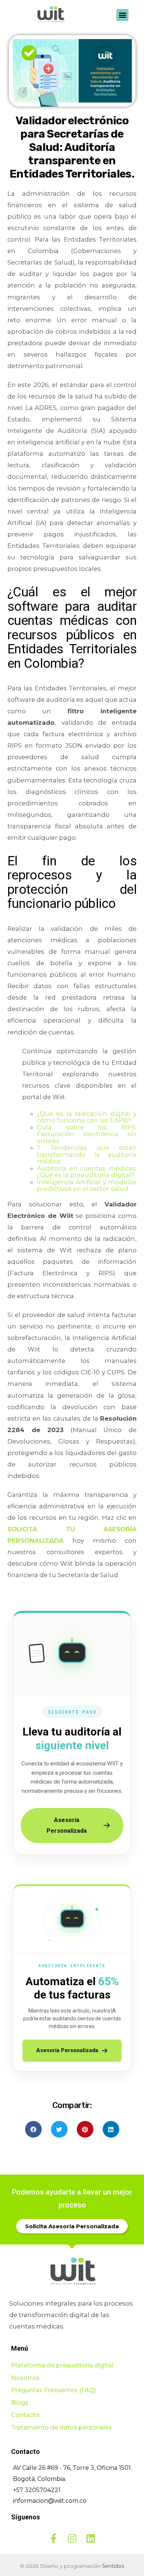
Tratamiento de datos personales (61, 2427)
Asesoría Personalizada (67, 1826)
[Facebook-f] (54, 2538)
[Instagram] (72, 2538)
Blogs (20, 2403)
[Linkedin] (90, 2538)
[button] (122, 15)
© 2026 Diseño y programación (72, 2566)
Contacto (25, 2415)
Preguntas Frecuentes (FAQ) (54, 2390)
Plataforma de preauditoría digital (62, 2365)
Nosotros (25, 2378)
